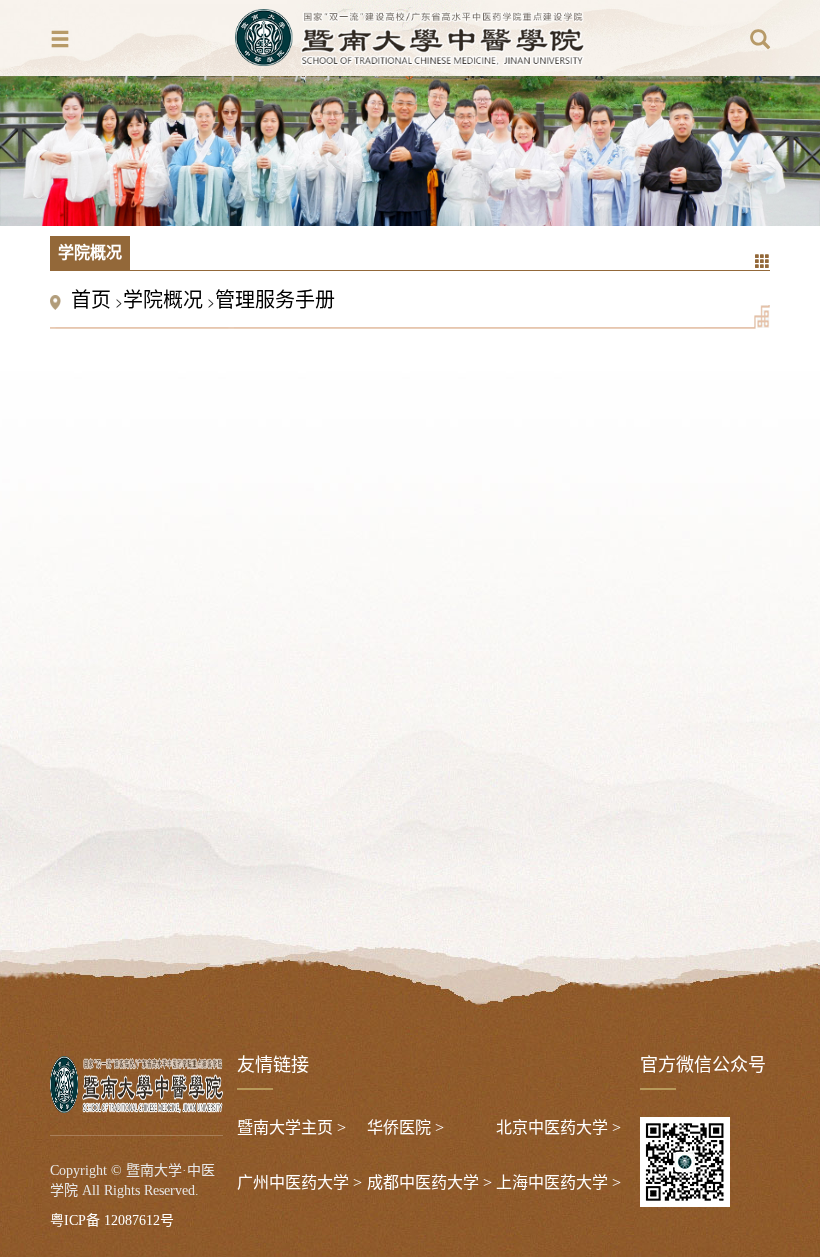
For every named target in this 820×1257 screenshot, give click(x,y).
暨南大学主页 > (291, 1127)
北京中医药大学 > (558, 1127)
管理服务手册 (275, 300)
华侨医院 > (405, 1127)
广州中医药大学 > (299, 1182)
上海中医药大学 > (558, 1182)
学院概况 (163, 300)
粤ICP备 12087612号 (112, 1220)
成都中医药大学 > (429, 1182)
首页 (91, 300)
